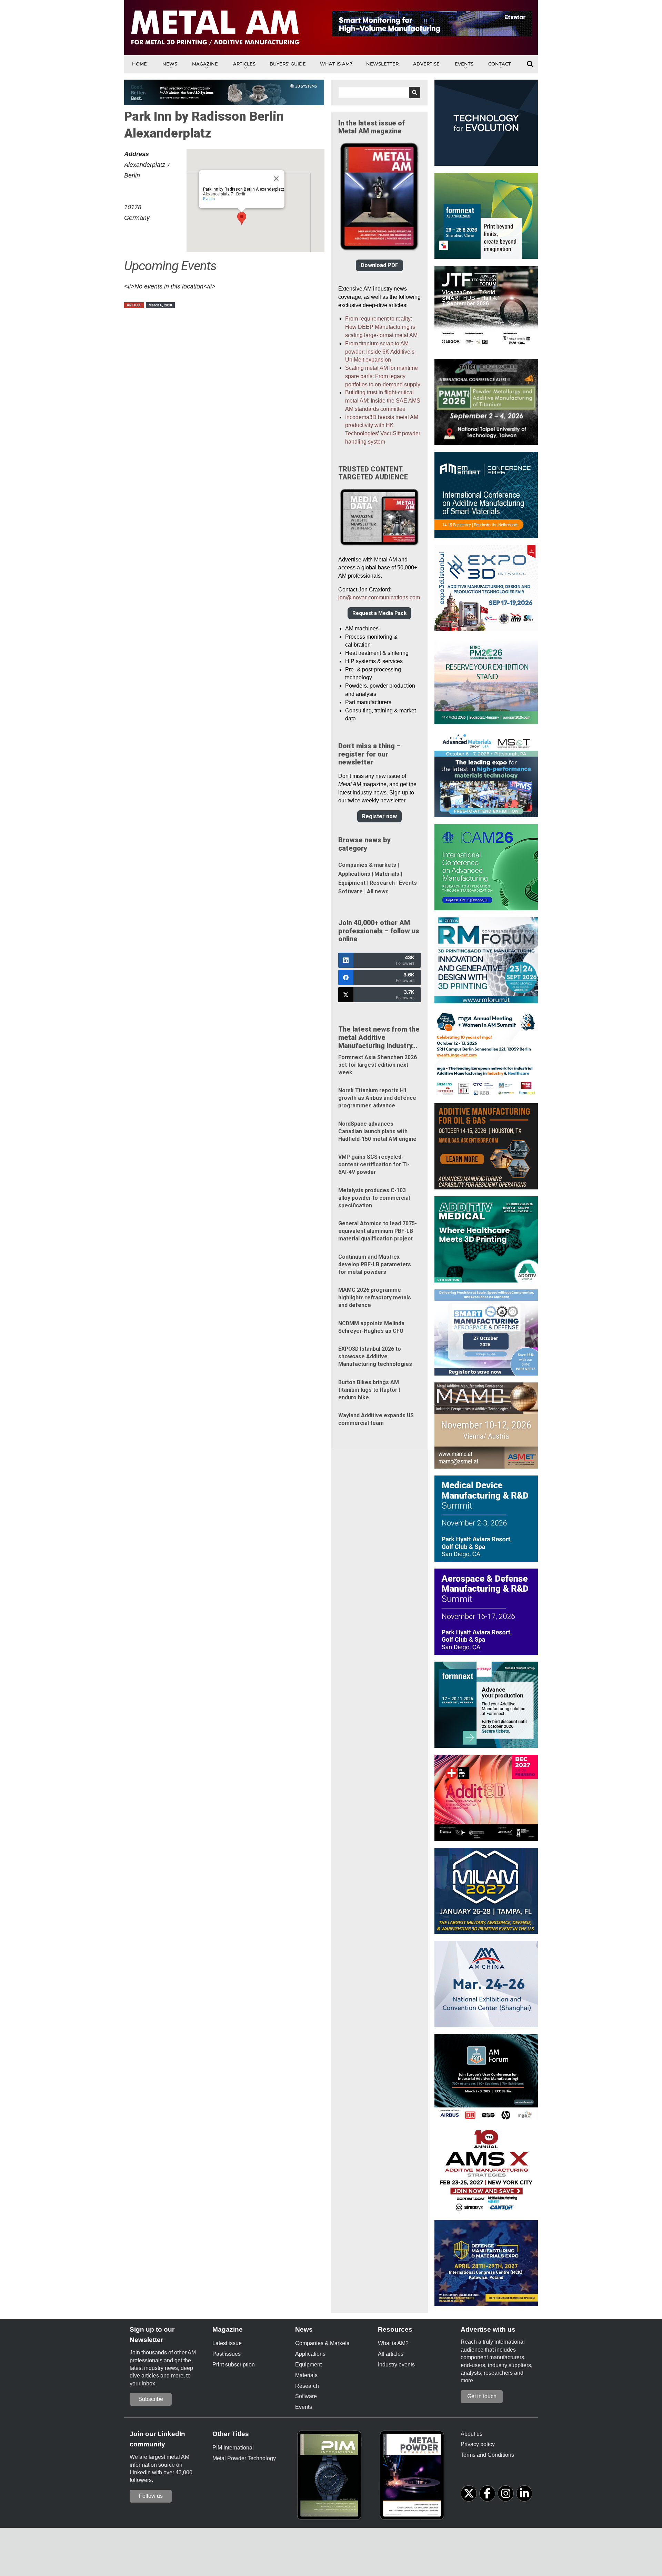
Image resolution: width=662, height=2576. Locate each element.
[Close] (276, 179)
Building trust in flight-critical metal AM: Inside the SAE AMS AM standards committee (383, 401)
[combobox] (379, 93)
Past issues (227, 2354)
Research (382, 883)
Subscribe (151, 2399)
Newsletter (382, 64)
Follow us (151, 2496)
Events (464, 64)
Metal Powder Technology (244, 2458)
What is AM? (336, 64)
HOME (139, 64)
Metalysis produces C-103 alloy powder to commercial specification (374, 1198)
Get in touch (482, 2396)
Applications (354, 874)
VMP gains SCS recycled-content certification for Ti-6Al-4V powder (374, 1164)
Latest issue (227, 2343)
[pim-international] (331, 2477)
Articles (244, 64)
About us (472, 2434)
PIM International (233, 2448)
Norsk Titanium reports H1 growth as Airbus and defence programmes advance (377, 1098)
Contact (500, 64)
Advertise (426, 64)
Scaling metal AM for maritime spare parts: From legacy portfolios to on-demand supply (383, 376)
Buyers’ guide (288, 64)
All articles (391, 2354)
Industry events (396, 2365)
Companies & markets (367, 865)
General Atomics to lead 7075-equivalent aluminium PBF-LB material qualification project (378, 1231)
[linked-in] (524, 2493)
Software (350, 891)
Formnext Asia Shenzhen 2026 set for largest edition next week (378, 1065)
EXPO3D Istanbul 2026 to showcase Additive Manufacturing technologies (375, 1356)
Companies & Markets (322, 2343)
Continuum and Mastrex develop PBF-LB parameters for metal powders (375, 1264)
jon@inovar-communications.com (379, 597)
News (170, 64)
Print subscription (234, 2365)
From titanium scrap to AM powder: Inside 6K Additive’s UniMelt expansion (380, 352)
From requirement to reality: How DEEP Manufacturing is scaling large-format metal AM (381, 327)
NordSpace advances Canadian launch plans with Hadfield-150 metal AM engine (377, 1131)
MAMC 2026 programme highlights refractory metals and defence (375, 1297)
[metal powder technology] (414, 2477)
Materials (387, 874)
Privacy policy (478, 2444)
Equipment (352, 883)
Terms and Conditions (487, 2455)
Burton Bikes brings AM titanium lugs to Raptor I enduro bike (369, 1390)
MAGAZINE (205, 64)
